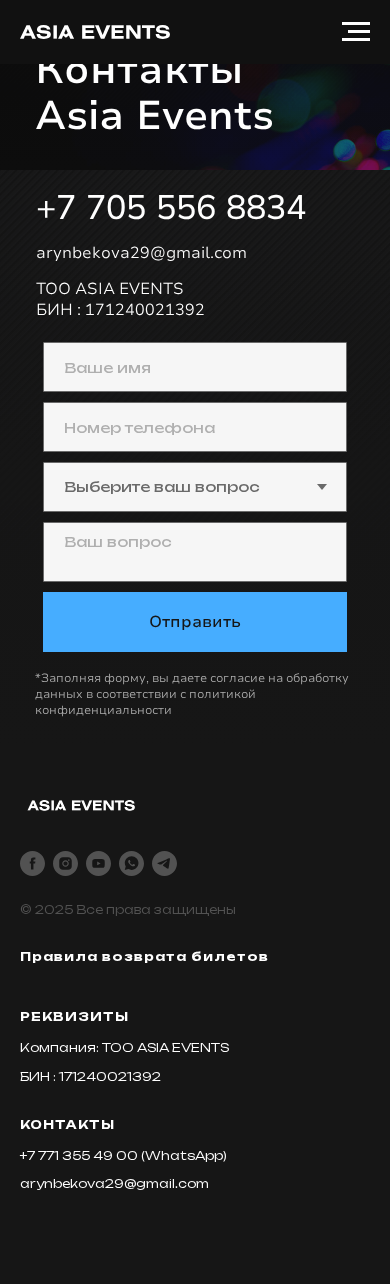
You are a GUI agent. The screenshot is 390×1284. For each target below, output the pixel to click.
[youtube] (98, 863)
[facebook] (32, 863)
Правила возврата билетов (144, 956)
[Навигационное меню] (356, 32)
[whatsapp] (131, 863)
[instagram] (65, 863)
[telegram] (164, 863)
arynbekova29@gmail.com (141, 253)
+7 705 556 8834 (171, 208)
